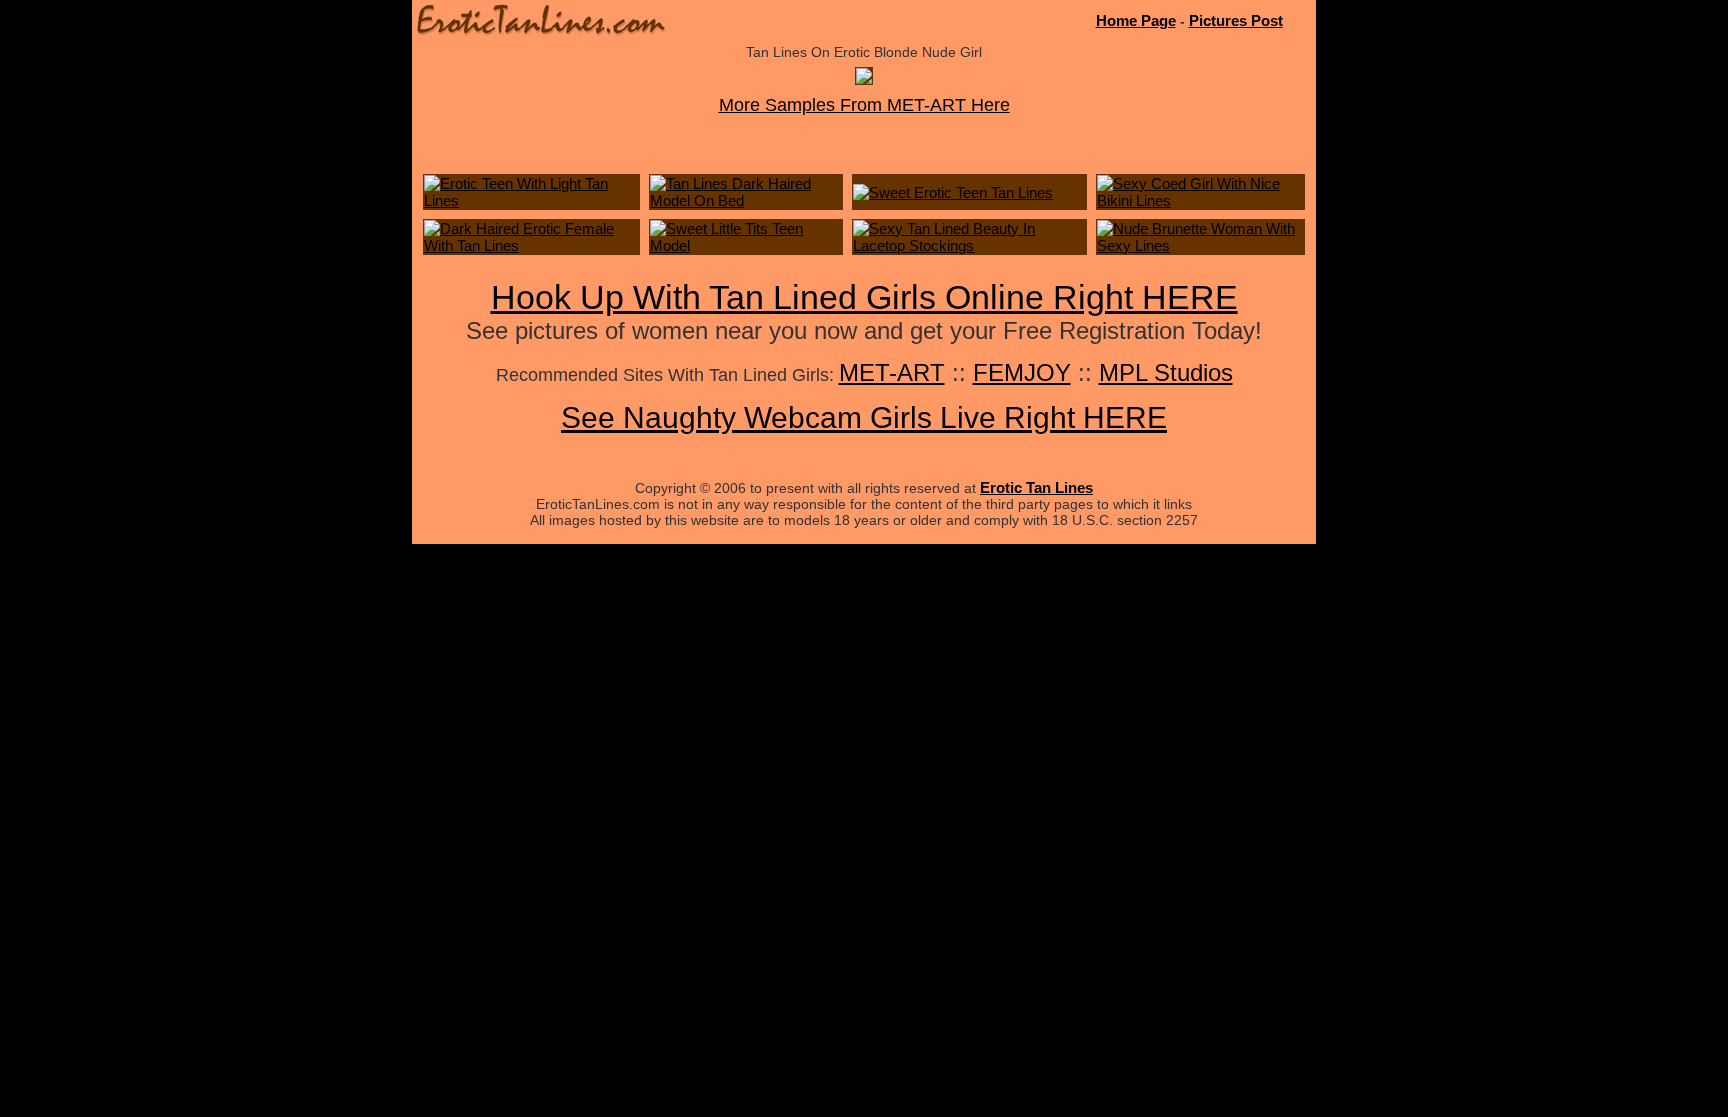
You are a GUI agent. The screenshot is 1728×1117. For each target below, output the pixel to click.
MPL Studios (1166, 372)
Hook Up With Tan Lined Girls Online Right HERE (864, 297)
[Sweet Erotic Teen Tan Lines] (953, 192)
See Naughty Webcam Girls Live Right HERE (864, 417)
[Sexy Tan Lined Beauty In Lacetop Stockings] (969, 245)
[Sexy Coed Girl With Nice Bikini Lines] (1200, 200)
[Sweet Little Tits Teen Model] (746, 245)
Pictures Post (1236, 20)
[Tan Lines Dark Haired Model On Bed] (746, 200)
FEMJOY (1022, 372)
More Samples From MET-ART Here (864, 105)
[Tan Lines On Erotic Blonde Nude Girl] (864, 78)
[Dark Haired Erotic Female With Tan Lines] (531, 245)
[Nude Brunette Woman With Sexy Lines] (1200, 245)
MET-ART (892, 372)
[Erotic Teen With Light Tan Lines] (531, 200)
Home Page (1136, 20)
